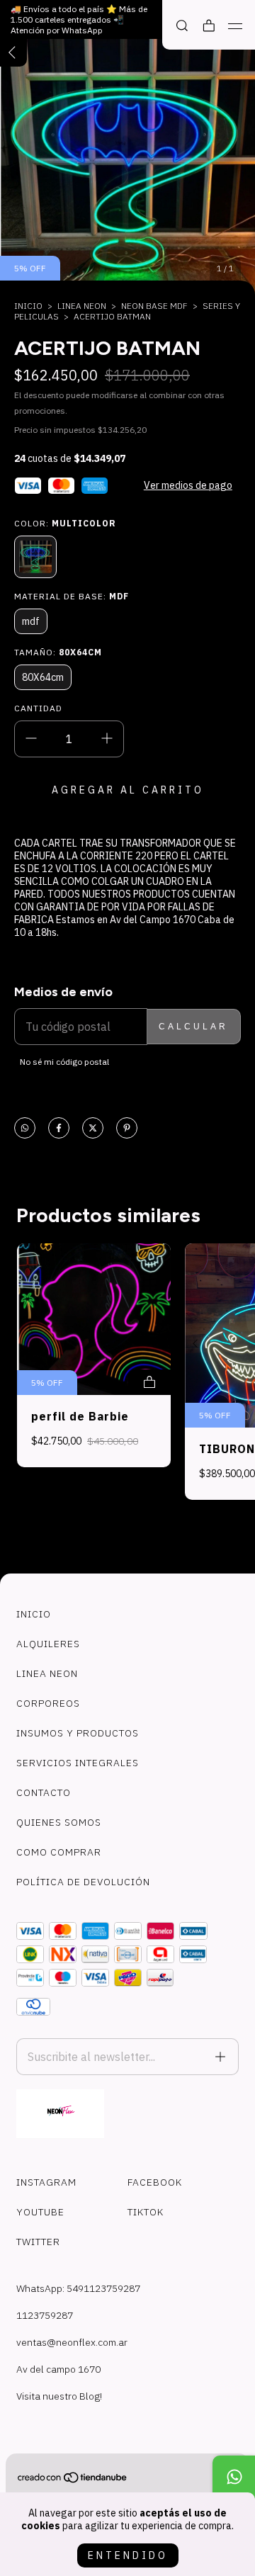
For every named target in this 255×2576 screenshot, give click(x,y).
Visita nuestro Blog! (59, 2396)
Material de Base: (72, 596)
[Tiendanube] (73, 2480)
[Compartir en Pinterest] (127, 1129)
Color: (65, 523)
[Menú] (236, 26)
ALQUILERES (48, 1644)
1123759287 (45, 2315)
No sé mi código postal (64, 1062)
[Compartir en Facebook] (59, 1129)
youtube (40, 2212)
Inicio (28, 306)
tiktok (146, 2212)
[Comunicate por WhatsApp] (234, 2477)
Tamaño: (58, 652)
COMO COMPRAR (59, 1852)
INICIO (34, 1614)
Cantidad (38, 708)
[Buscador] (182, 26)
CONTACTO (44, 1792)
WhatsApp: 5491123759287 (78, 2288)
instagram (46, 2182)
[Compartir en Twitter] (93, 1129)
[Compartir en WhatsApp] (25, 1129)
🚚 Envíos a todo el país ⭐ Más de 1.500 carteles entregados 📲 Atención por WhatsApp (79, 19)
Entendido (128, 2555)
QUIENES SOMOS (59, 1822)
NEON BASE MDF (154, 306)
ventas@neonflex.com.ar (72, 2342)
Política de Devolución (83, 1882)
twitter (38, 2242)
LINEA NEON (82, 306)
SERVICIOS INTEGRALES (78, 1763)
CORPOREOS (48, 1703)
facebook (155, 2182)
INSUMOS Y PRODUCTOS (78, 1733)
